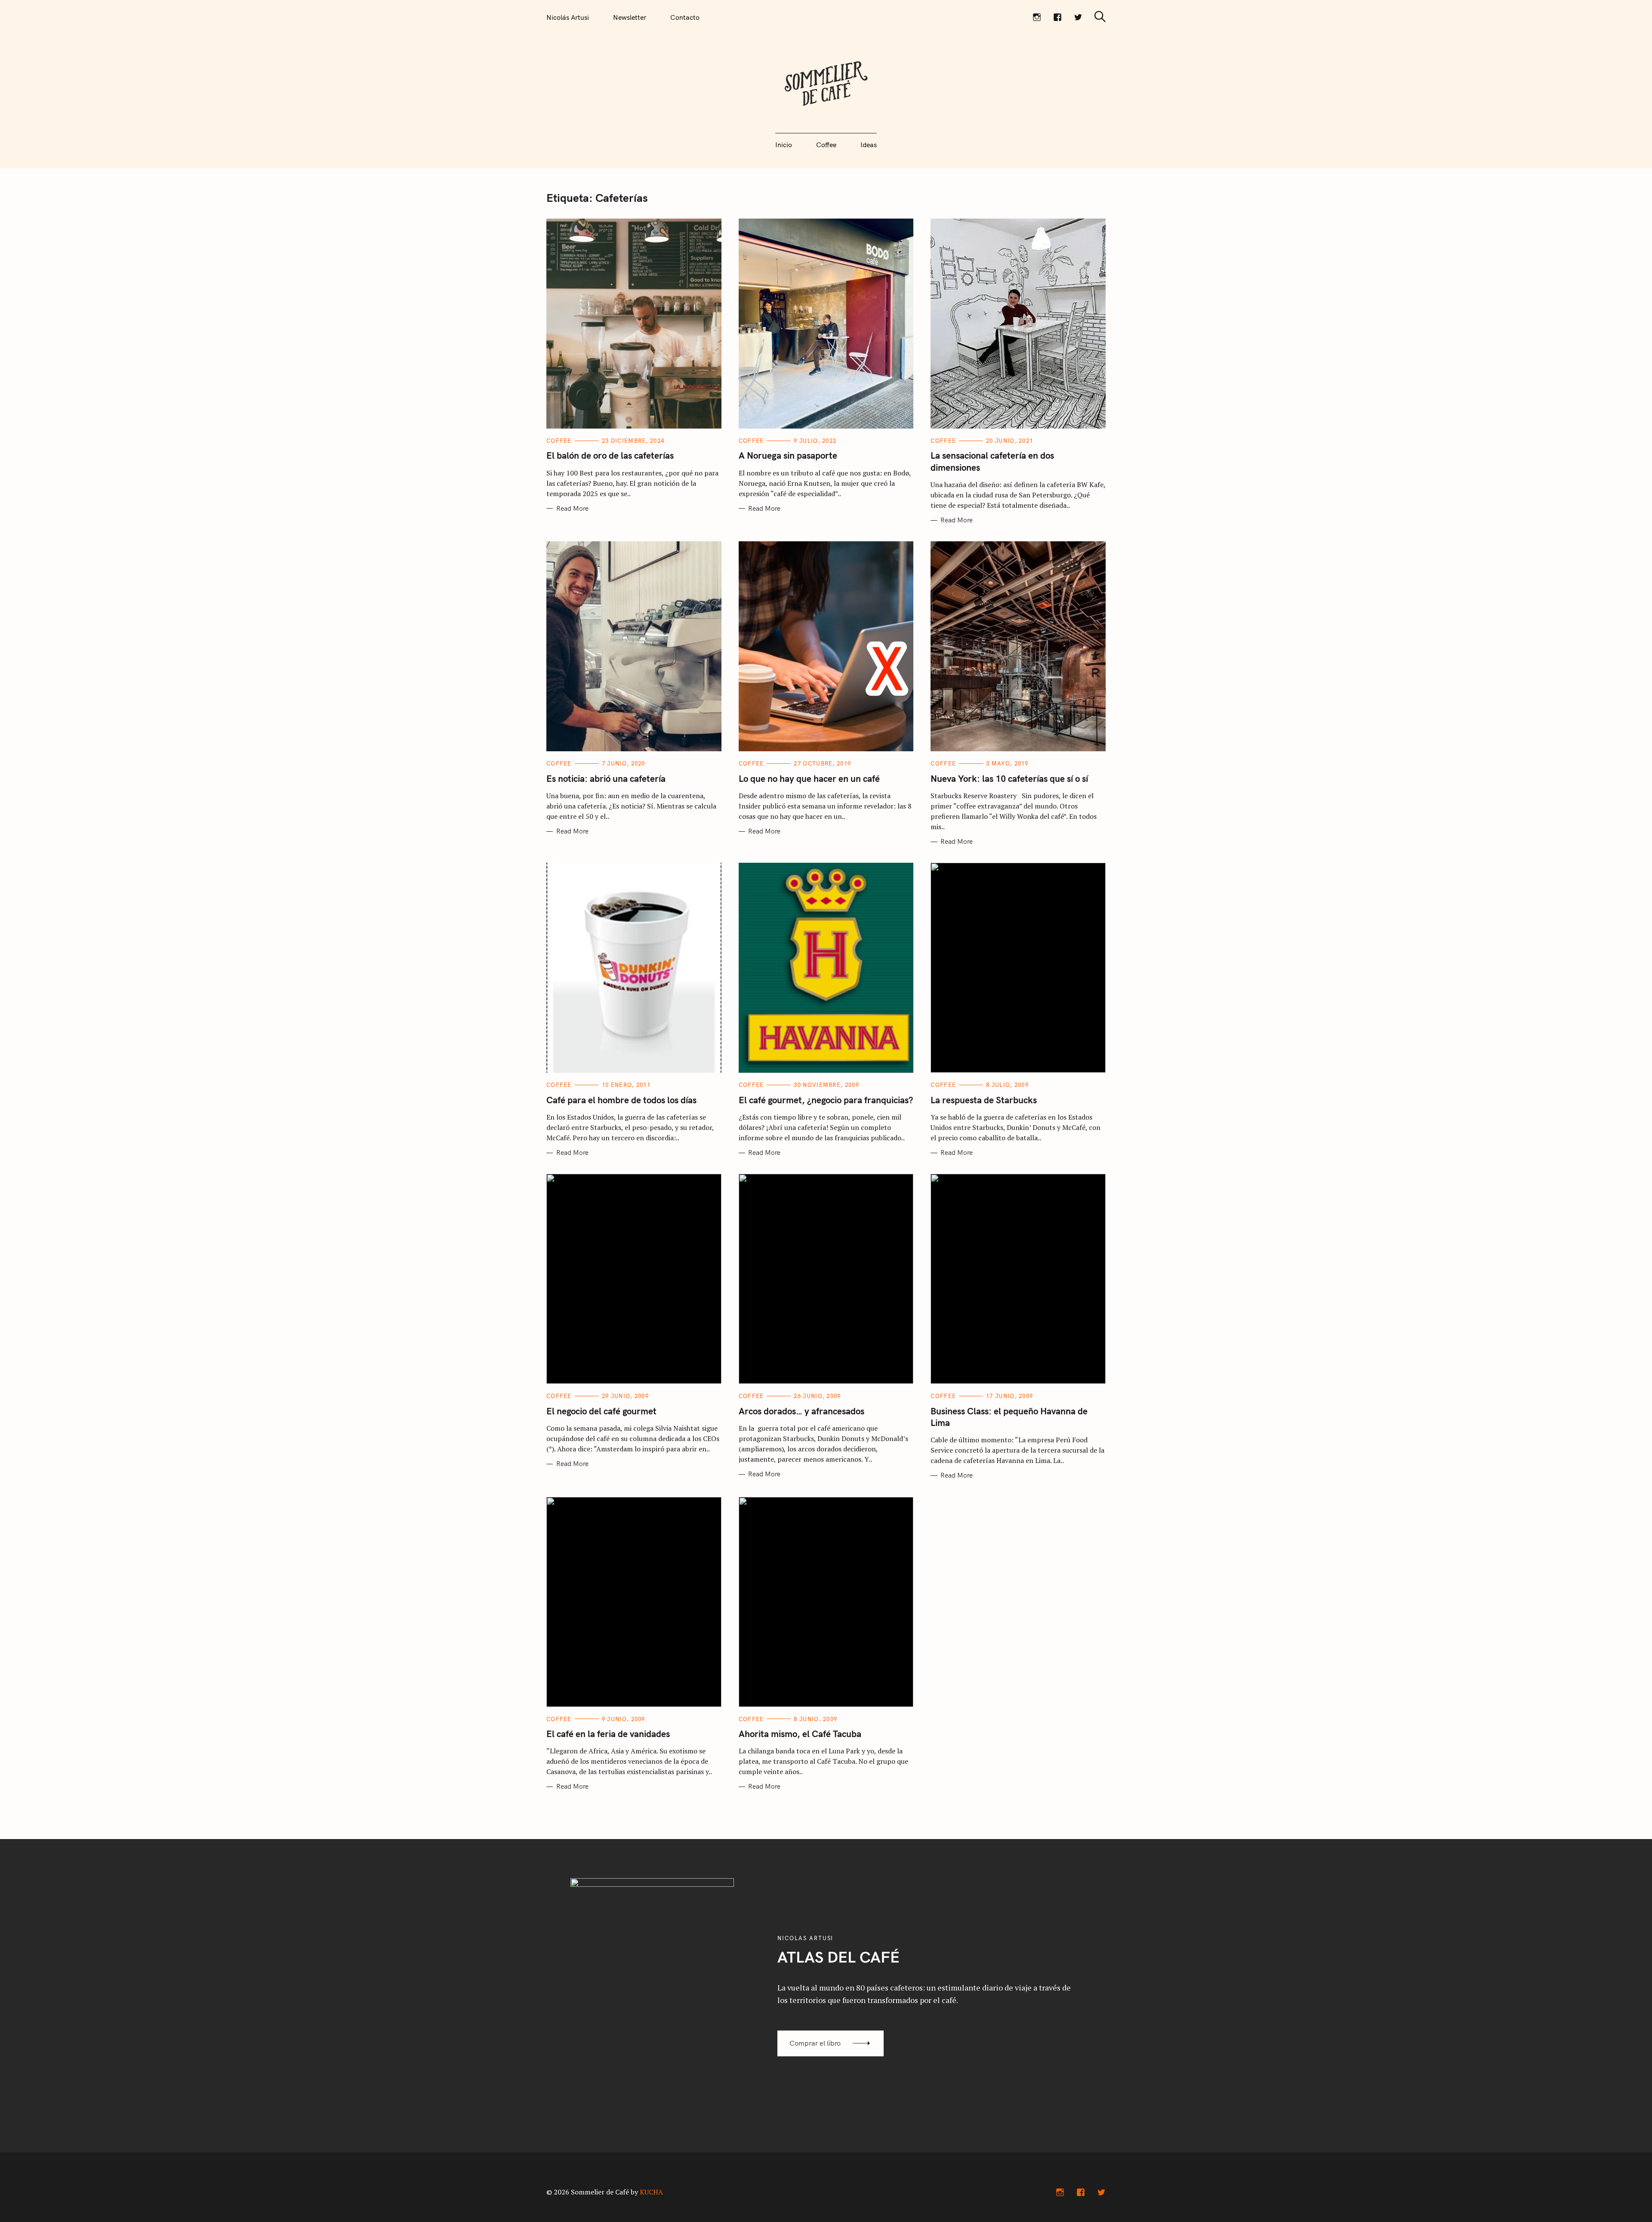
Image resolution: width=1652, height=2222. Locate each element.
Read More (572, 509)
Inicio (784, 145)
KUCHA (651, 2192)
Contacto (685, 17)
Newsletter (630, 17)
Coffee (826, 145)
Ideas (869, 145)
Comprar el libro (815, 2043)
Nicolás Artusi (568, 17)
